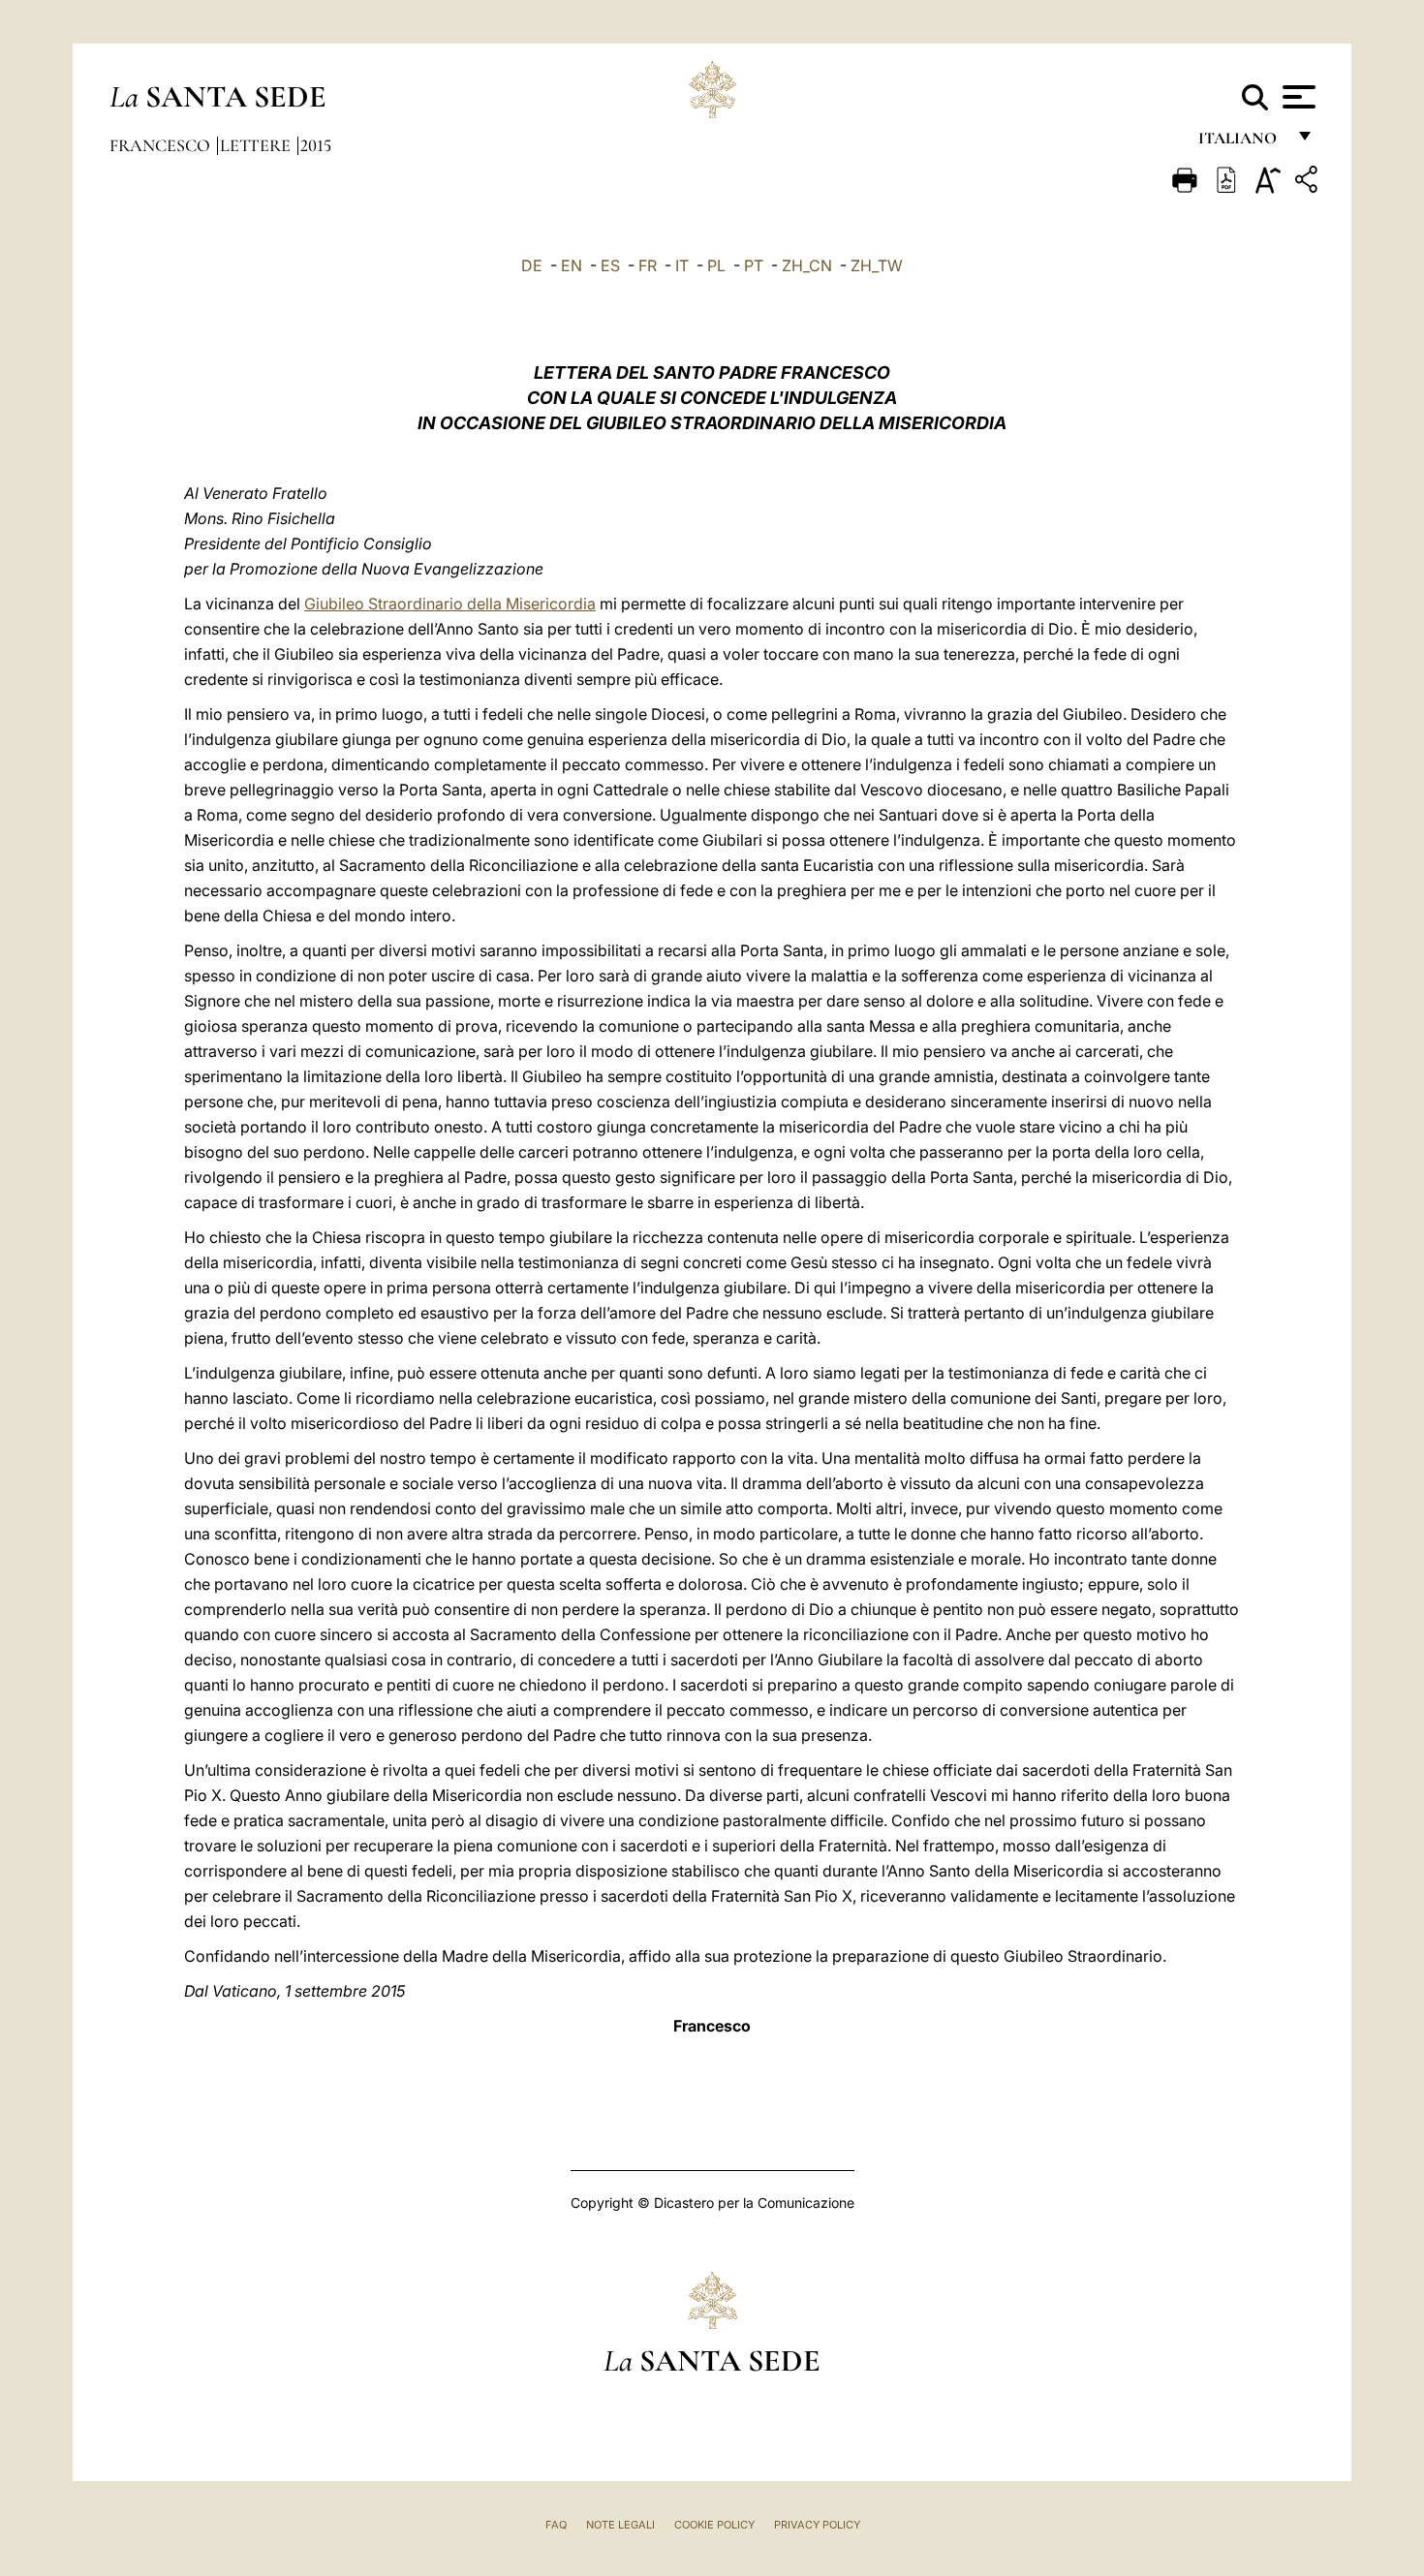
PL (716, 265)
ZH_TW (877, 265)
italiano (1241, 143)
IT (682, 265)
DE (532, 265)
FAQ (556, 2525)
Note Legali (620, 2525)
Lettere (257, 145)
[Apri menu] (1297, 97)
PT (754, 265)
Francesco (162, 145)
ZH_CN (807, 265)
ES (610, 265)
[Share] (1309, 183)
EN (572, 265)
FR (648, 265)
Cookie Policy (714, 2525)
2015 (316, 145)
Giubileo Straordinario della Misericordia (450, 604)
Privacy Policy (817, 2525)
